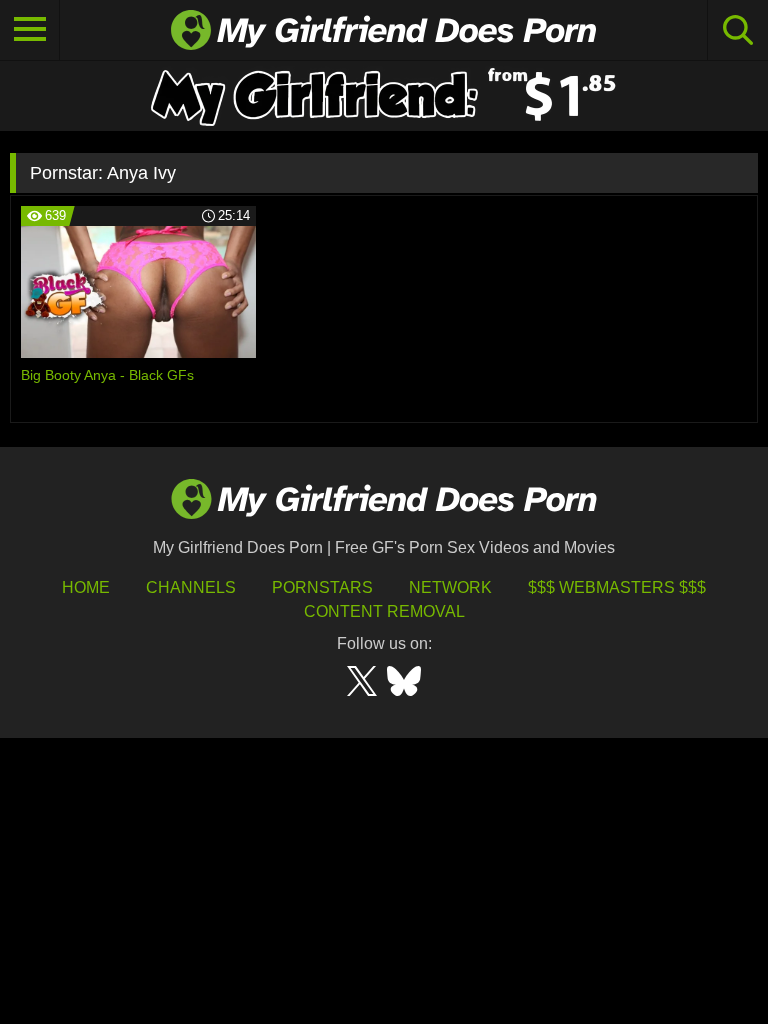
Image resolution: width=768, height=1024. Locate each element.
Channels (191, 587)
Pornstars (322, 587)
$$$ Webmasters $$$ (617, 587)
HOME (86, 587)
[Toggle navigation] (30, 30)
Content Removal (384, 611)
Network (450, 587)
